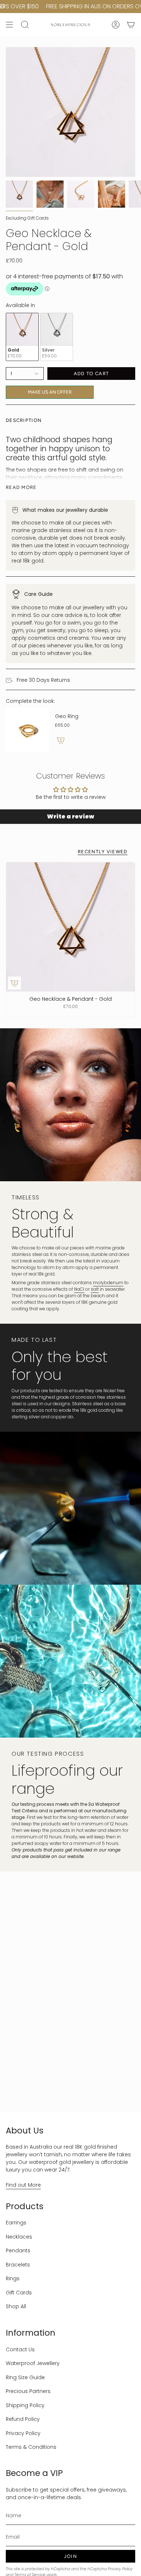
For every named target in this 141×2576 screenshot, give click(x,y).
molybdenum (108, 1283)
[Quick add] (14, 983)
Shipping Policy (25, 2405)
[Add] (61, 740)
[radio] (22, 337)
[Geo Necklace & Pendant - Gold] (70, 927)
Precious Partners (28, 2391)
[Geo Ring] (27, 730)
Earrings (16, 2223)
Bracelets (18, 2265)
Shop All (16, 2306)
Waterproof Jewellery (33, 2363)
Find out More (23, 2185)
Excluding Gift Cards (27, 218)
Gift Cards (19, 2293)
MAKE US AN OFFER (50, 390)
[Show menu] (9, 25)
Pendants (18, 2251)
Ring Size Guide (25, 2377)
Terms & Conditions (31, 2447)
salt (95, 1289)
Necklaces (19, 2237)
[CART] (131, 25)
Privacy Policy (23, 2433)
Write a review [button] (70, 816)
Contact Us (20, 2349)
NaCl (79, 1289)
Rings (13, 2278)
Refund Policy (23, 2419)
